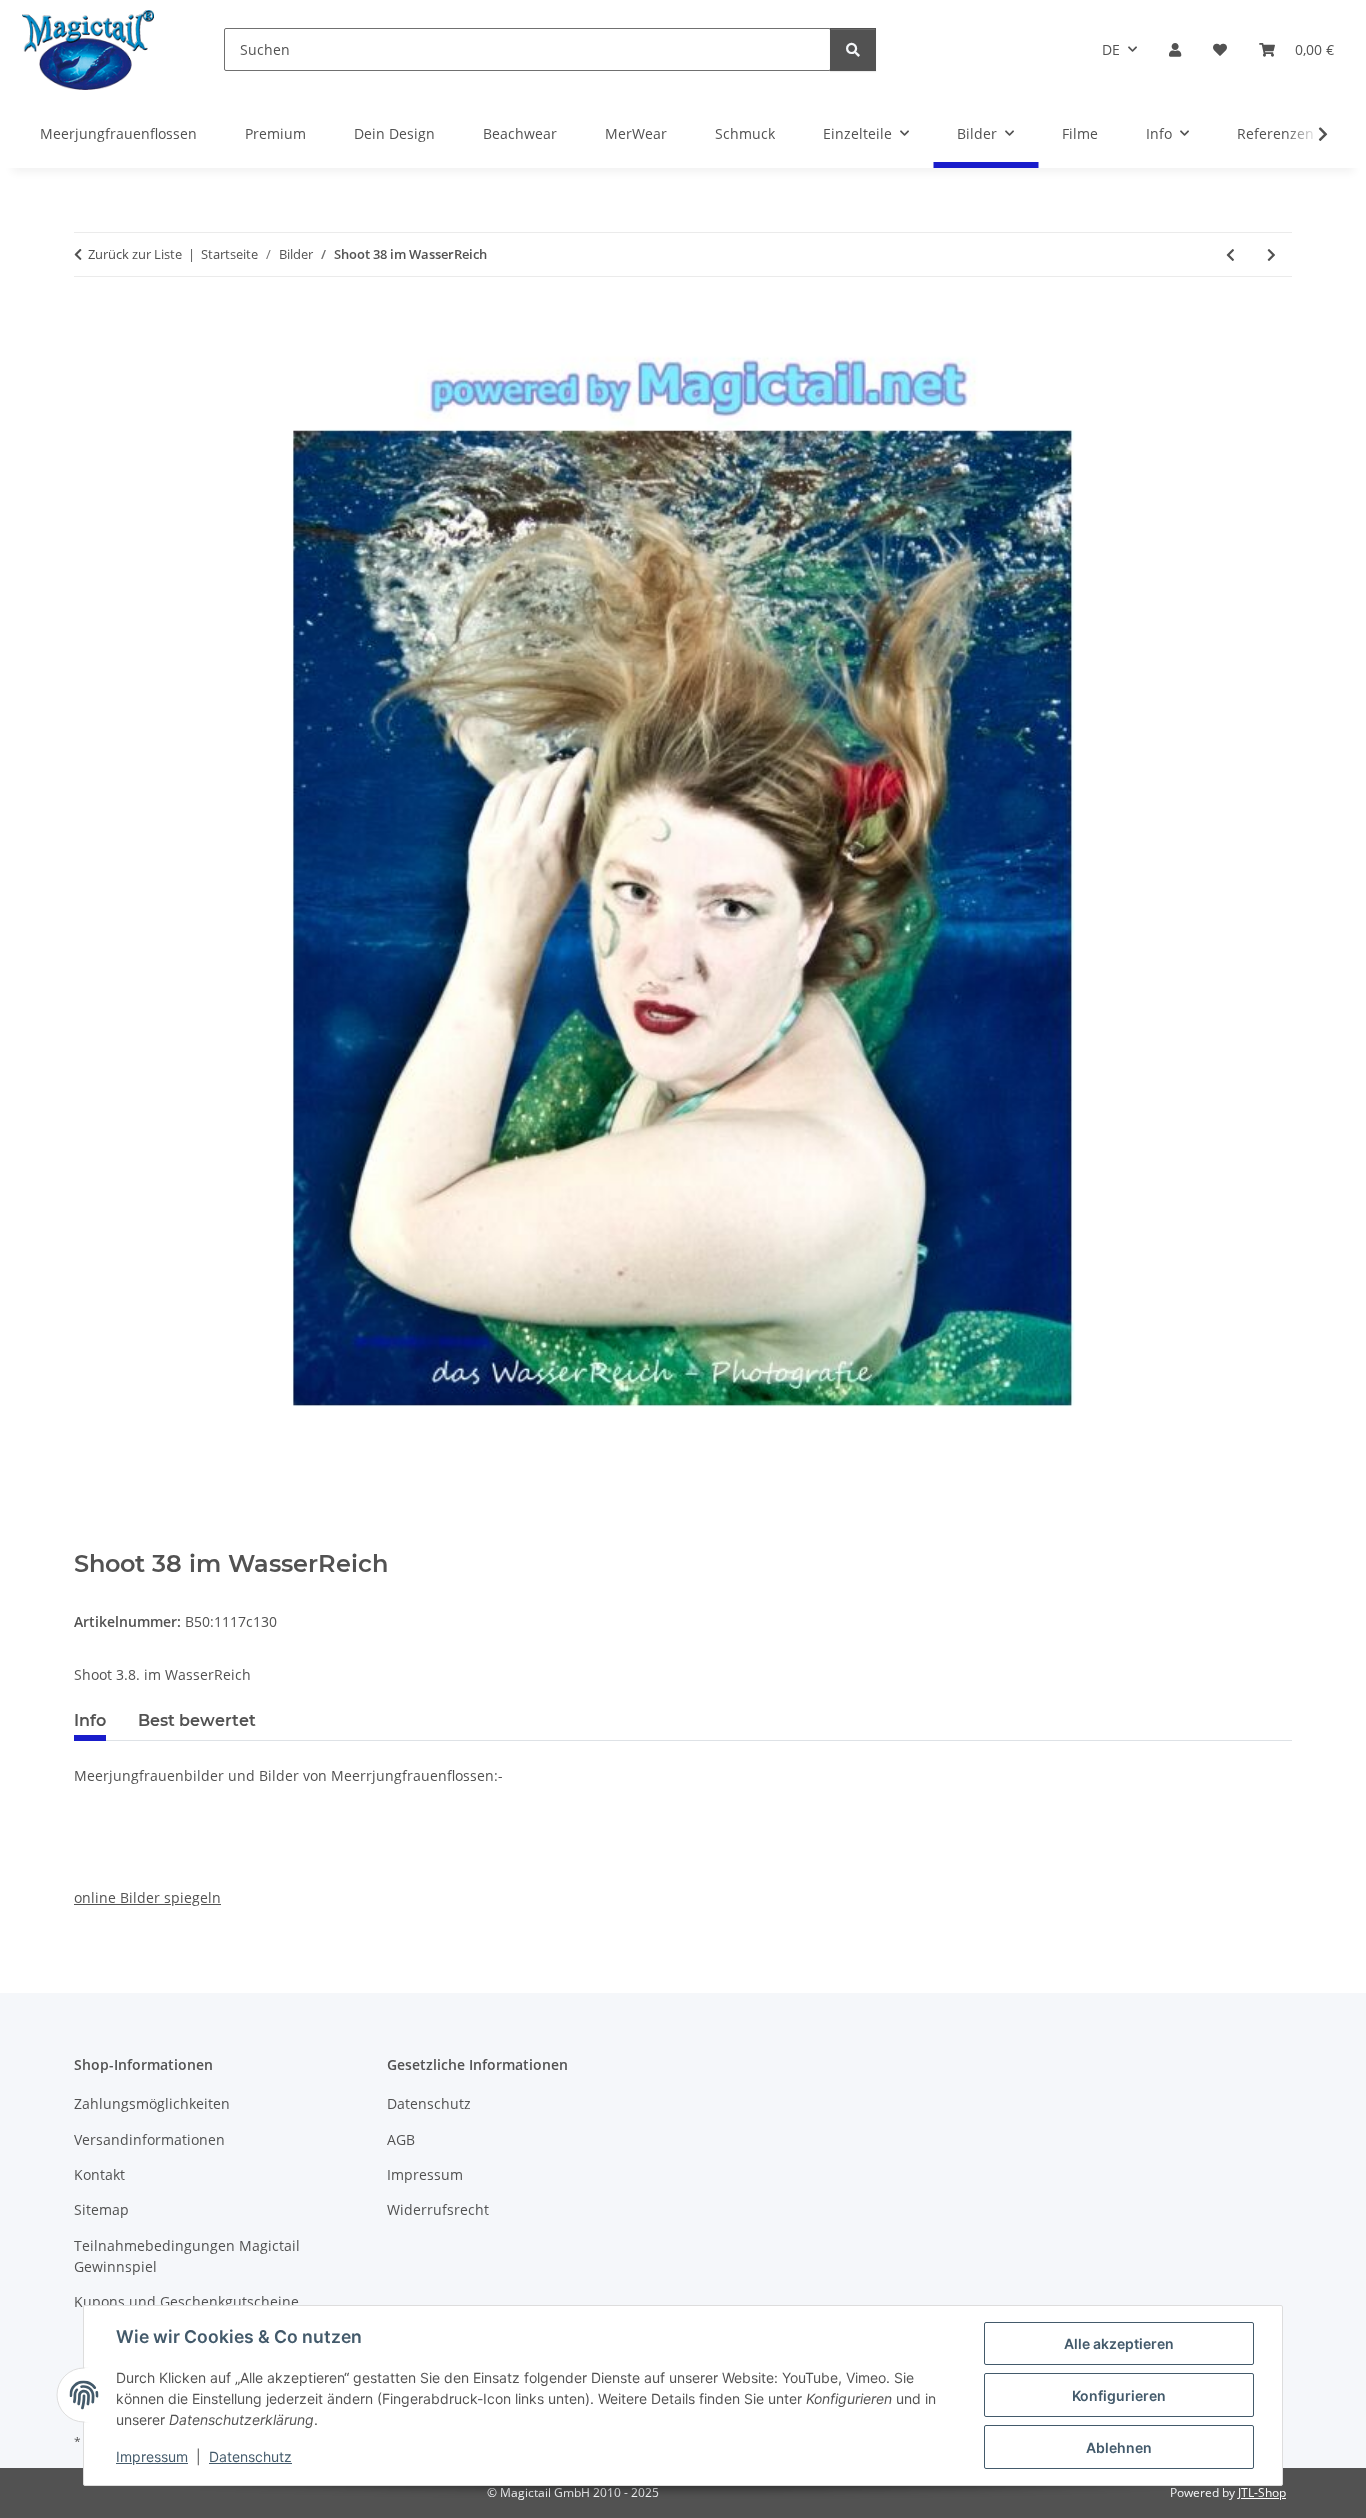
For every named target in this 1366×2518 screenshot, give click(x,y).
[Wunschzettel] (1220, 49)
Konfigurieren (1119, 2395)
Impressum (152, 2456)
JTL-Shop (1262, 2492)
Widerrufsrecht (438, 2209)
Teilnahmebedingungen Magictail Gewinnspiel (187, 2256)
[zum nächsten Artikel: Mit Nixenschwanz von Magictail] (1271, 254)
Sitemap (101, 2209)
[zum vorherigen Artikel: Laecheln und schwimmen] (1230, 254)
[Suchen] (853, 49)
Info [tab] (90, 1720)
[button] (1175, 49)
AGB (401, 2139)
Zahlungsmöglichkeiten (152, 2103)
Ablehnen (1119, 2447)
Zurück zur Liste (135, 254)
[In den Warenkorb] (90, 1539)
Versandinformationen (149, 2139)
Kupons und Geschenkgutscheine (186, 2301)
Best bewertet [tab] (197, 1720)
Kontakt (99, 2174)
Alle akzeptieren (1119, 2343)
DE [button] (1111, 49)
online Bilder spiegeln (147, 1897)
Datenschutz (250, 2456)
